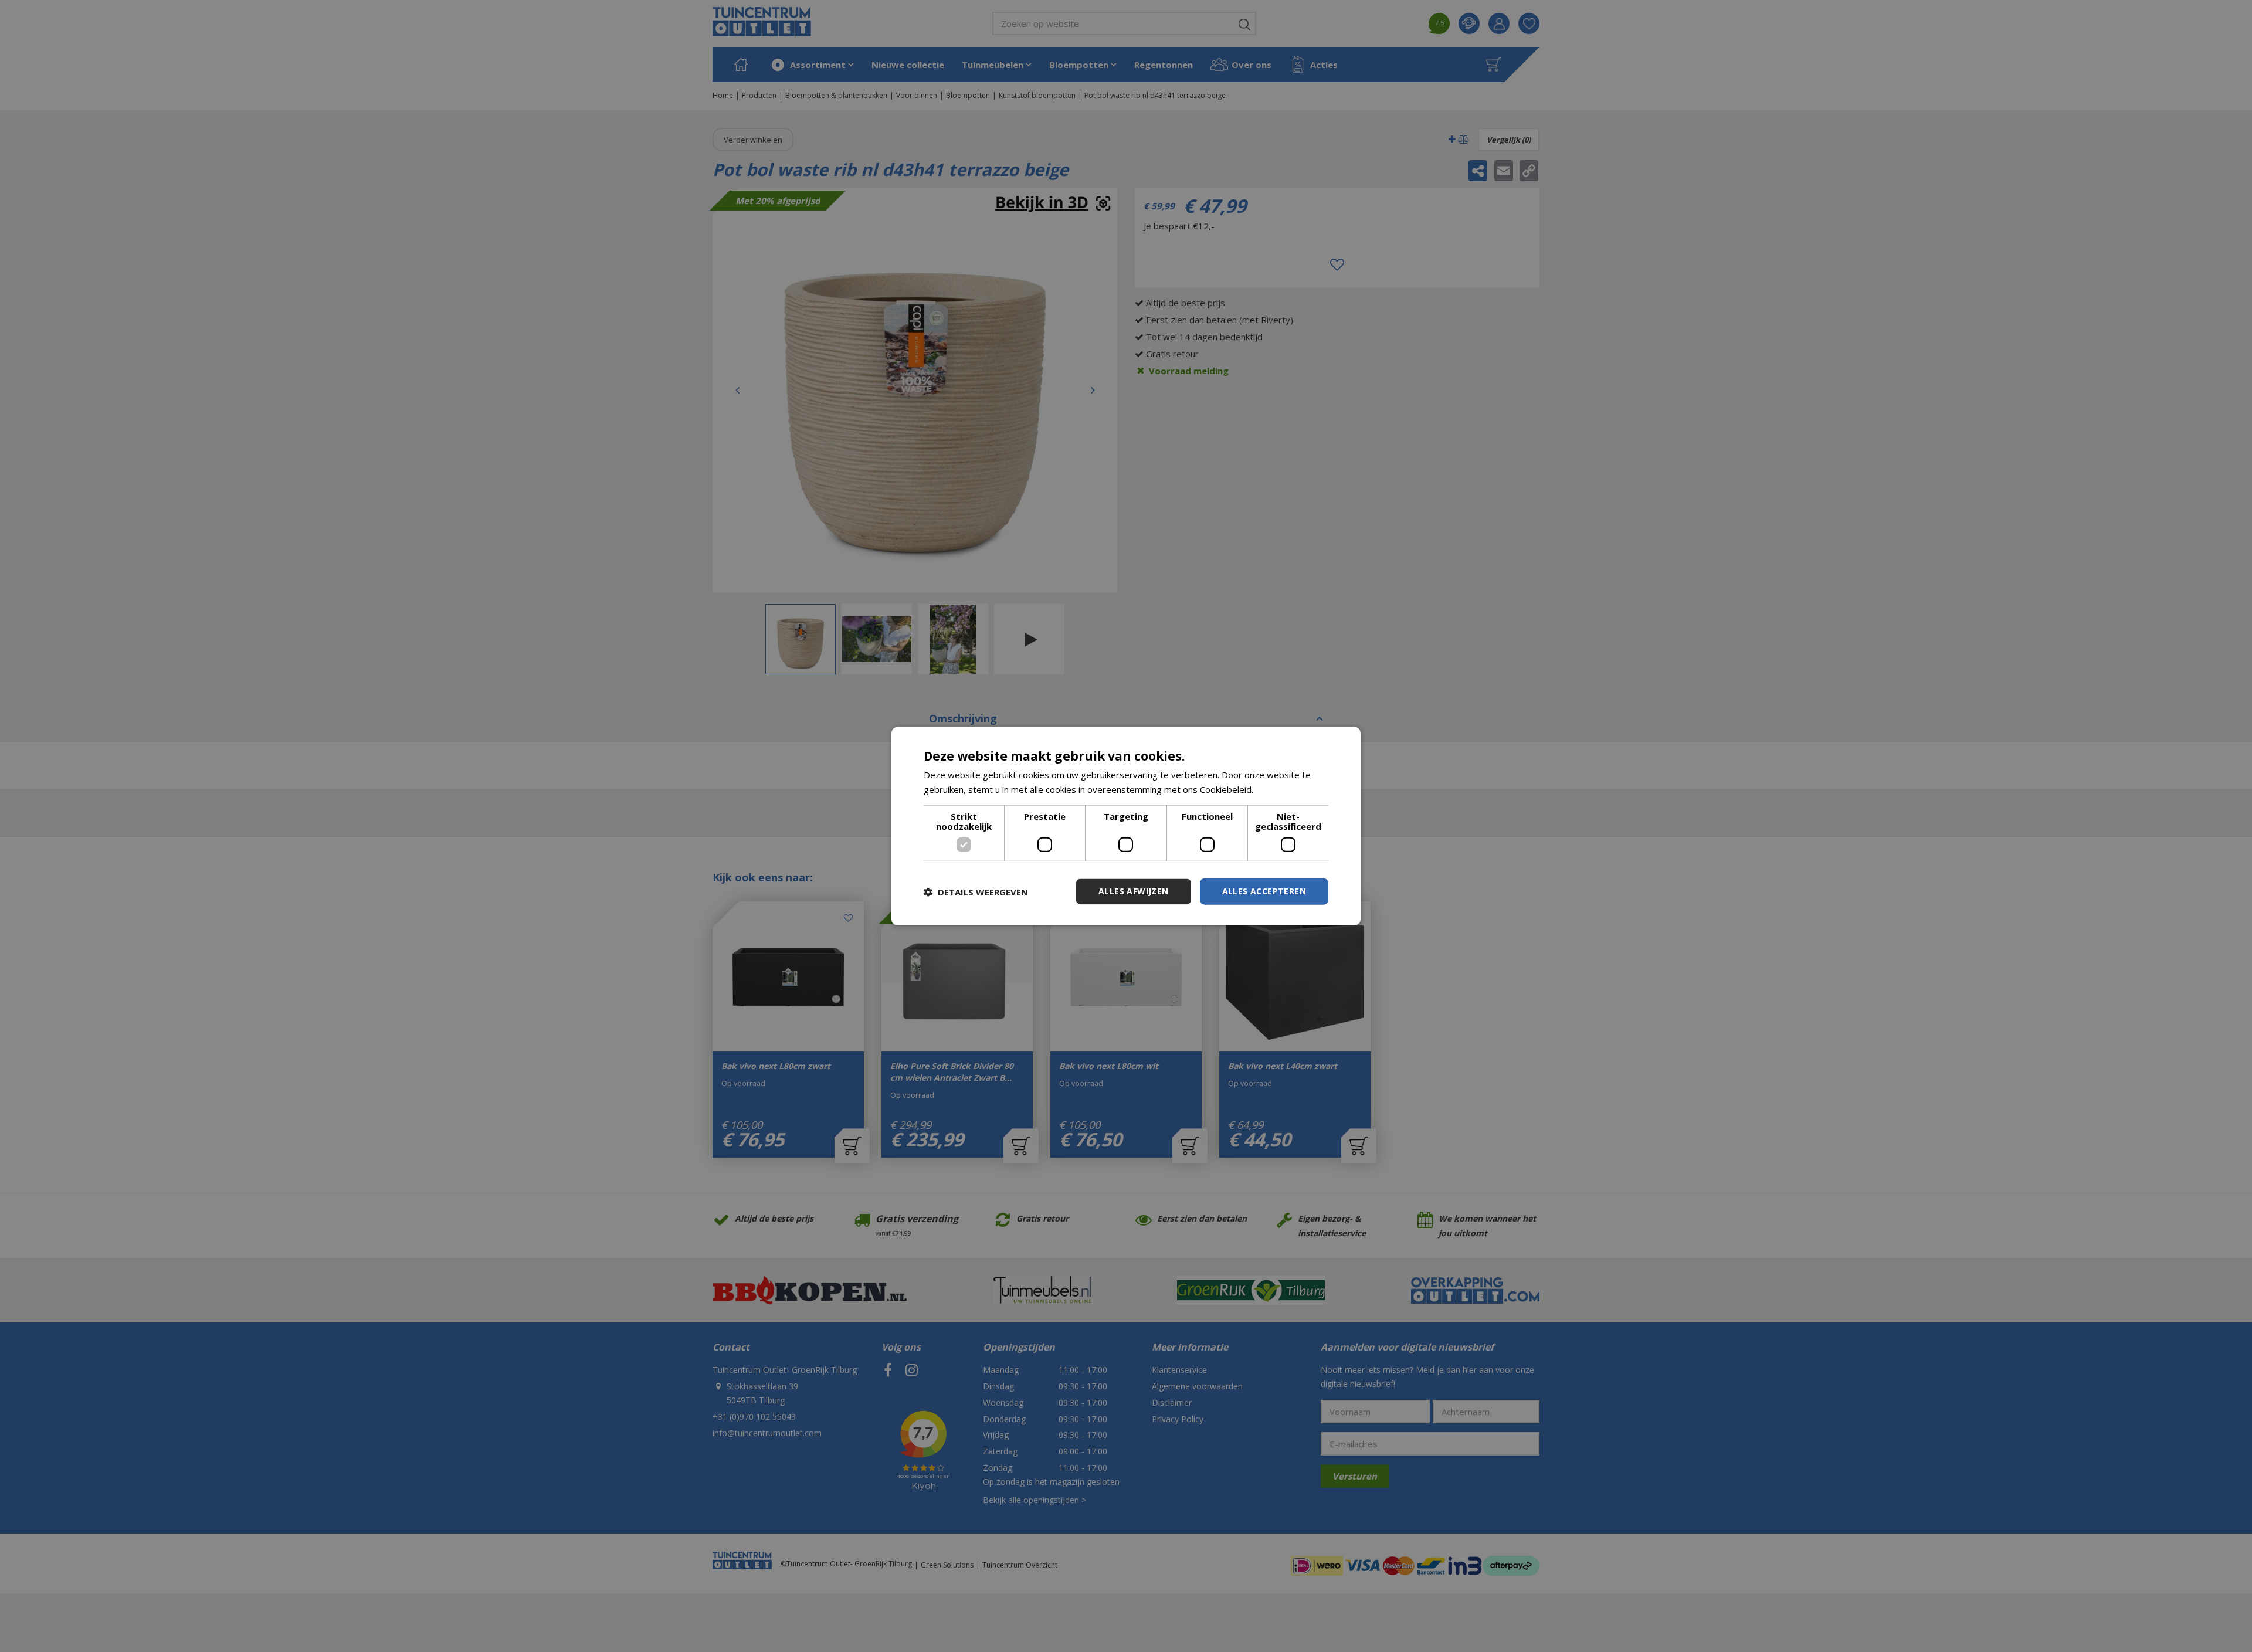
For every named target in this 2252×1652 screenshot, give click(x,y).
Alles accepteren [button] (1264, 891)
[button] (976, 891)
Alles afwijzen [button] (1134, 891)
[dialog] (1126, 826)
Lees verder (1281, 789)
